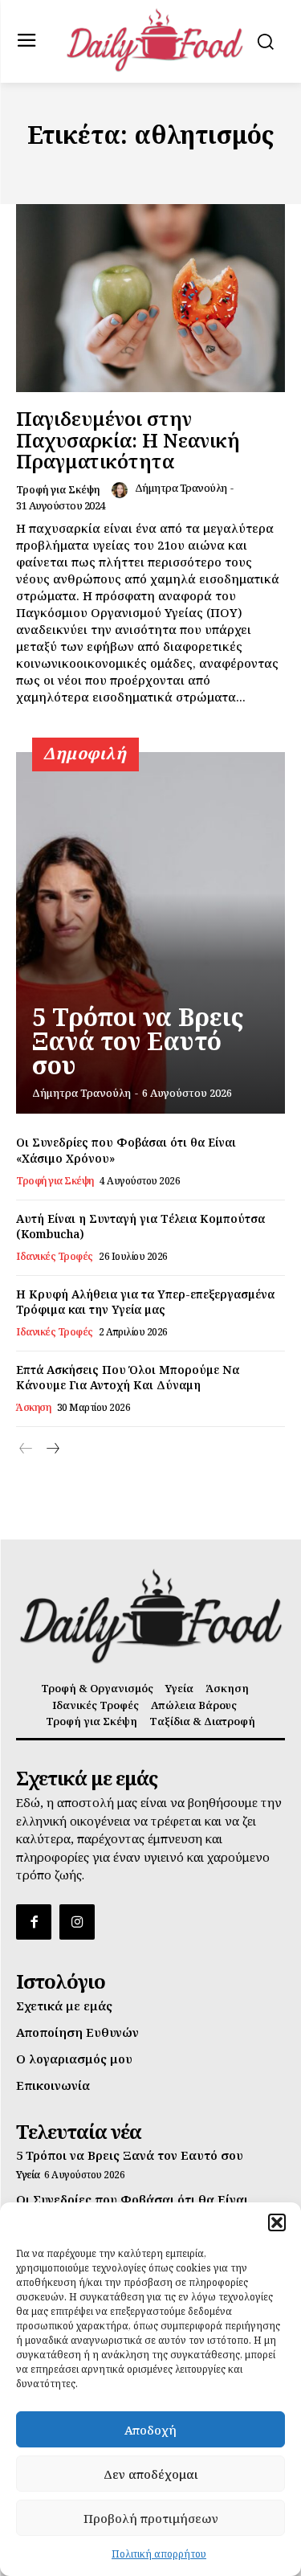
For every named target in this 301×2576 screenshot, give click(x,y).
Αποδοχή (150, 2430)
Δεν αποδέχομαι (151, 2474)
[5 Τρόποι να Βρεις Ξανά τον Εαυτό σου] (150, 933)
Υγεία (28, 2175)
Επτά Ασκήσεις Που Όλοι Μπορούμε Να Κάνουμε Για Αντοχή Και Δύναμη (128, 1378)
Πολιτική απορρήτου (159, 2554)
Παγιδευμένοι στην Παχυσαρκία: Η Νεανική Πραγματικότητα (128, 440)
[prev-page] (26, 1449)
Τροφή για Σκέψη (58, 490)
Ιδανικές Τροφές (55, 1257)
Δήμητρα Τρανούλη (181, 488)
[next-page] (52, 1449)
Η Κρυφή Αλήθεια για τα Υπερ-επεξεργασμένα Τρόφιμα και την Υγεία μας (145, 1302)
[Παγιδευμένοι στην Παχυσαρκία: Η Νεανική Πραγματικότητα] (150, 298)
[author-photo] (122, 490)
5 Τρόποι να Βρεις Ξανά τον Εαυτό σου (138, 1041)
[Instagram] (77, 1922)
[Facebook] (34, 1922)
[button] (277, 2222)
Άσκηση (33, 1408)
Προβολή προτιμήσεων (151, 2518)
